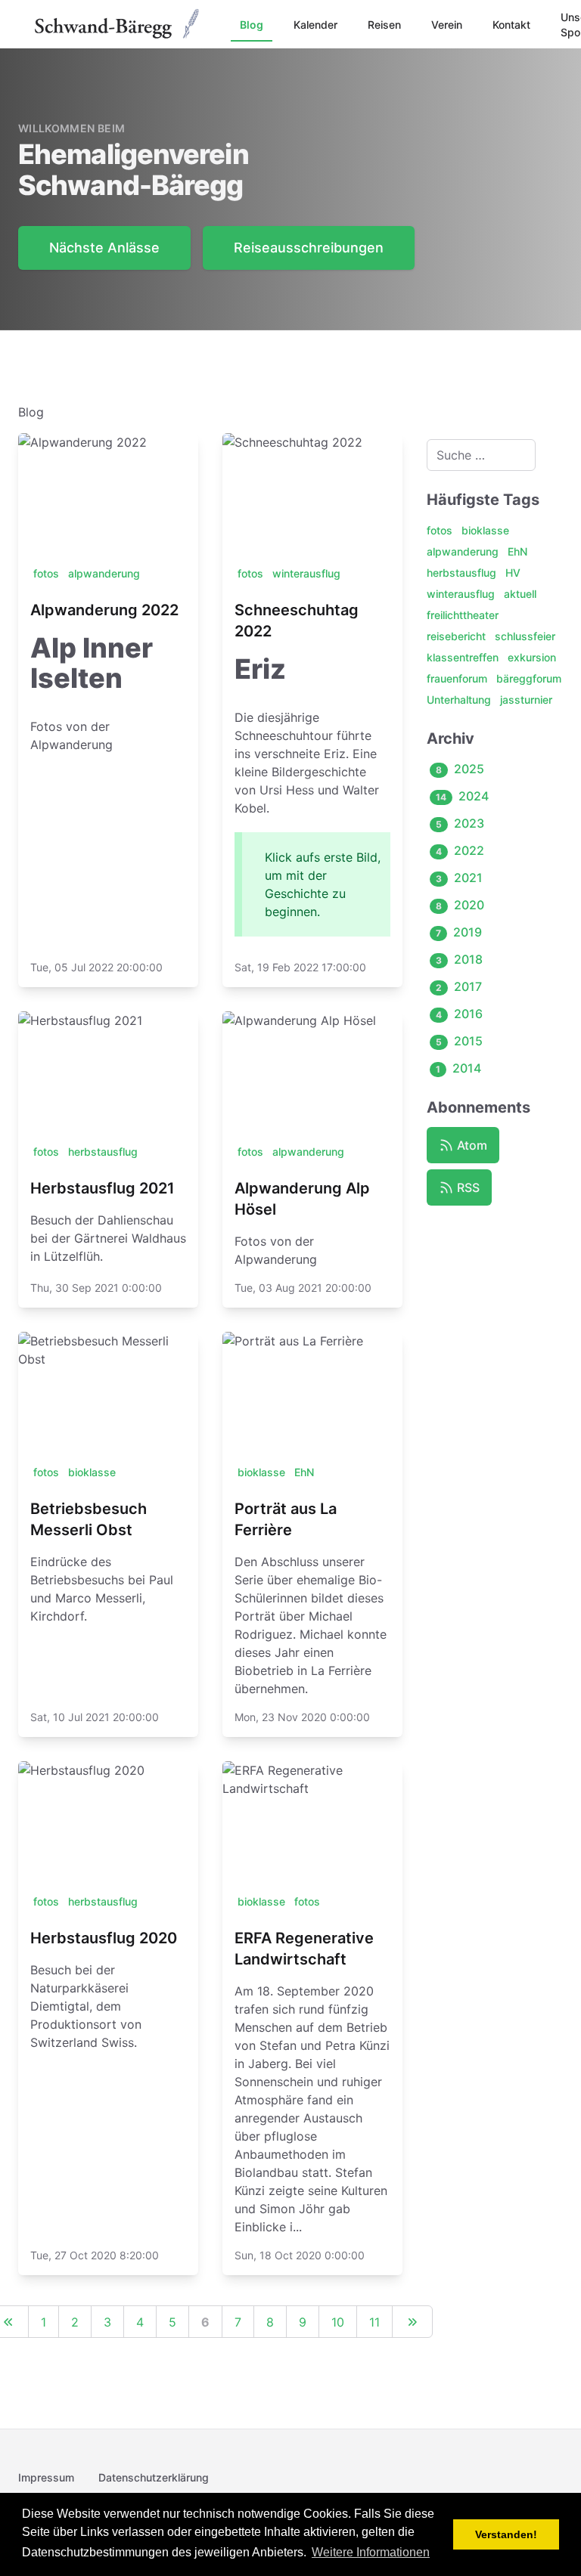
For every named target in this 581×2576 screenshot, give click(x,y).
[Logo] (118, 24)
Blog (252, 25)
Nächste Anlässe (104, 248)
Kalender (315, 25)
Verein (447, 25)
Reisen (384, 25)
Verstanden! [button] (506, 2534)
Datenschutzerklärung (154, 2477)
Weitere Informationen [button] (371, 2552)
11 (374, 2322)
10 (338, 2322)
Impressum (46, 2477)
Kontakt (511, 25)
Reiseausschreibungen (309, 248)
